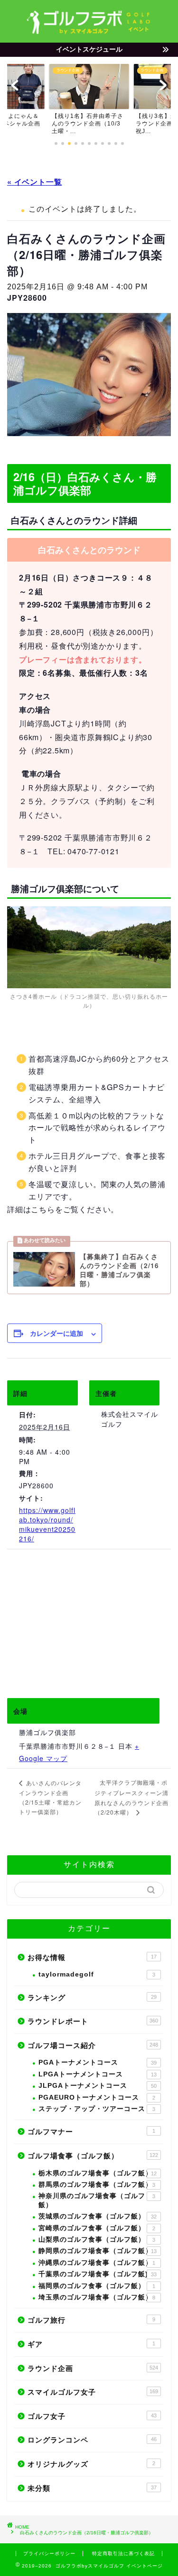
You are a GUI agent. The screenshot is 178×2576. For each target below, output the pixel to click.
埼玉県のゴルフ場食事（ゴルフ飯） (97, 2297)
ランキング (92, 1998)
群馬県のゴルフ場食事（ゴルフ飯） (97, 2185)
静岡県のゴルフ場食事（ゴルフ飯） (98, 2251)
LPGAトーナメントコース (98, 2074)
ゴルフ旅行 (91, 2320)
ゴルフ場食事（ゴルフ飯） (93, 2156)
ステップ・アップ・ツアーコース (97, 2109)
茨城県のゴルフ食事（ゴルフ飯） (98, 2216)
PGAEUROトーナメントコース (97, 2097)
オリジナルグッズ (91, 2464)
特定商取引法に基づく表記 (123, 2554)
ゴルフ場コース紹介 (93, 2045)
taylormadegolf (97, 1974)
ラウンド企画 (93, 2368)
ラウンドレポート (93, 2021)
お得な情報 (92, 1957)
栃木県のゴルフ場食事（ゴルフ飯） (98, 2173)
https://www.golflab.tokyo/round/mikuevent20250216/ (47, 1524)
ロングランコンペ (92, 2440)
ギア (91, 2344)
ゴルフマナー (91, 2132)
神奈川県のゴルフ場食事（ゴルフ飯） (97, 2200)
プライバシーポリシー (49, 2554)
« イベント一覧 (34, 182)
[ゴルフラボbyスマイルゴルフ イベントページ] (89, 31)
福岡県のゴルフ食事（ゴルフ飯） (97, 2286)
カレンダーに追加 (56, 1333)
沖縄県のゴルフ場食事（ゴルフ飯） (97, 2263)
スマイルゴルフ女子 (93, 2392)
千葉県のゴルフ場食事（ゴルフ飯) (98, 2274)
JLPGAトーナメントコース (98, 2086)
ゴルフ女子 (92, 2416)
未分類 (92, 2488)
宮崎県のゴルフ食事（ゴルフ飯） (97, 2228)
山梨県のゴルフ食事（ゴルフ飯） (97, 2240)
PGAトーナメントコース (98, 2062)
